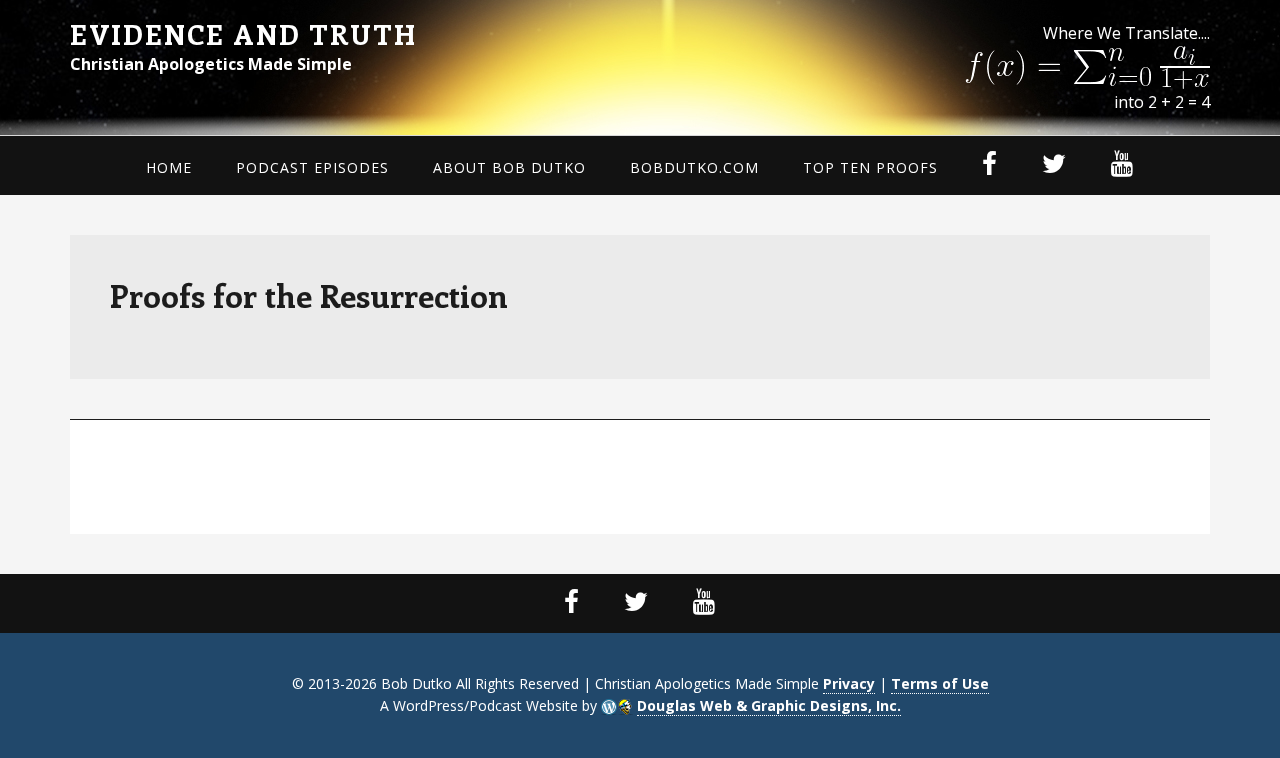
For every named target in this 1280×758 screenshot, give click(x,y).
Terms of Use (940, 683)
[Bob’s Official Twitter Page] (636, 603)
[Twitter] (1054, 165)
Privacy (849, 683)
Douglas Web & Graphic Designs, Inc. (769, 705)
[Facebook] (990, 165)
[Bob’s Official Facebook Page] (572, 603)
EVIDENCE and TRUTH (243, 33)
